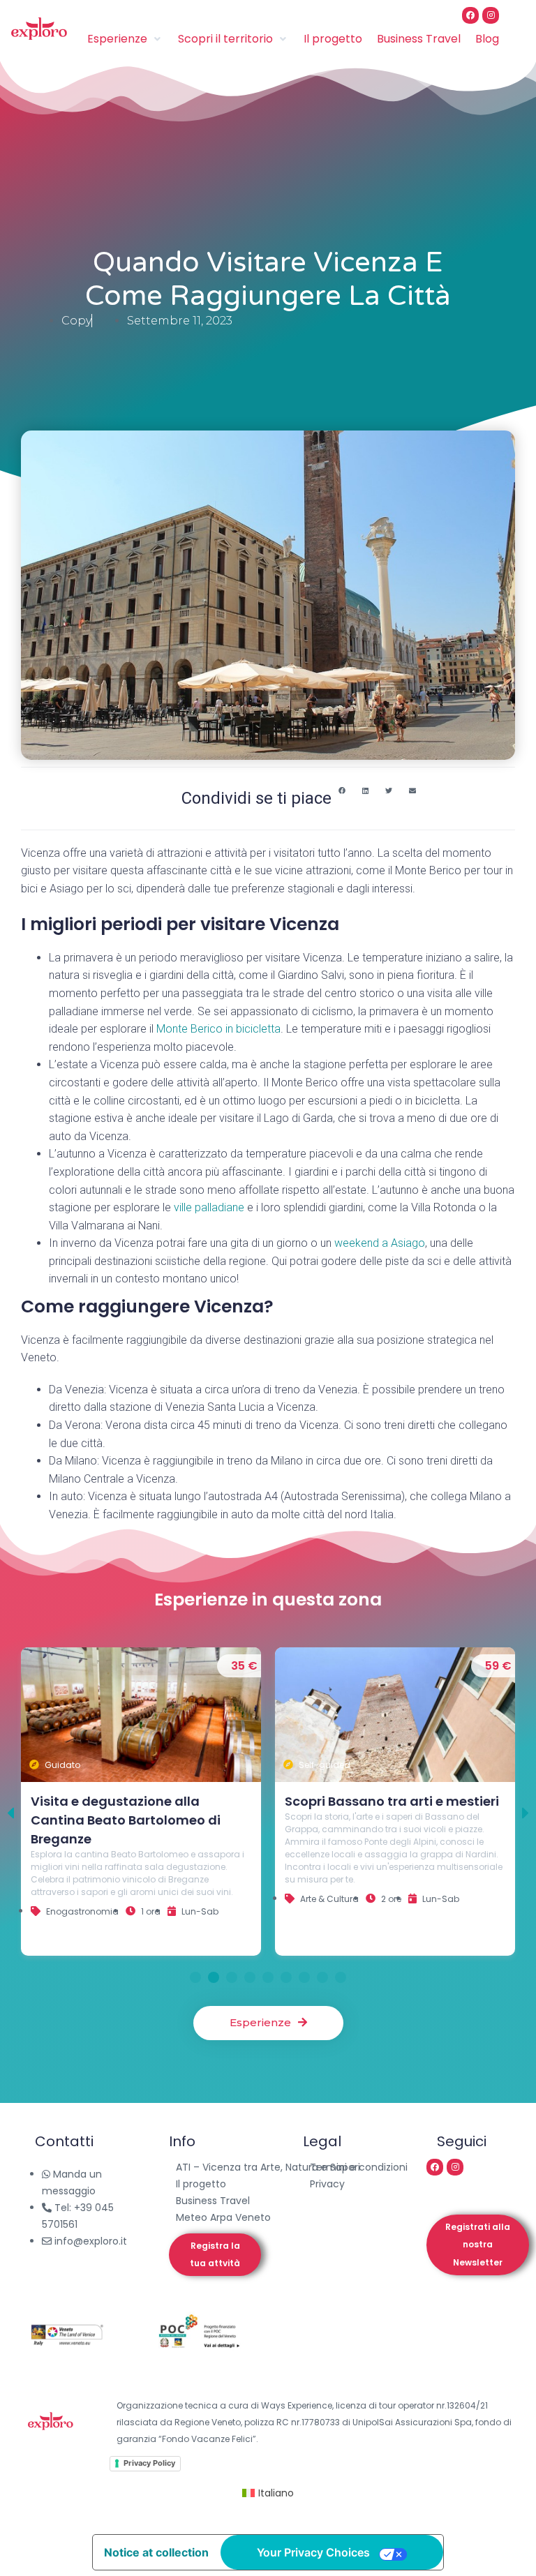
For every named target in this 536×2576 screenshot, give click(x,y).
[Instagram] (491, 15)
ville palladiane (209, 1207)
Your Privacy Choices (313, 2552)
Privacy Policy (149, 2463)
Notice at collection (156, 2552)
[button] (342, 791)
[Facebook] (470, 15)
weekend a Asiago (380, 1243)
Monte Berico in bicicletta (218, 1029)
